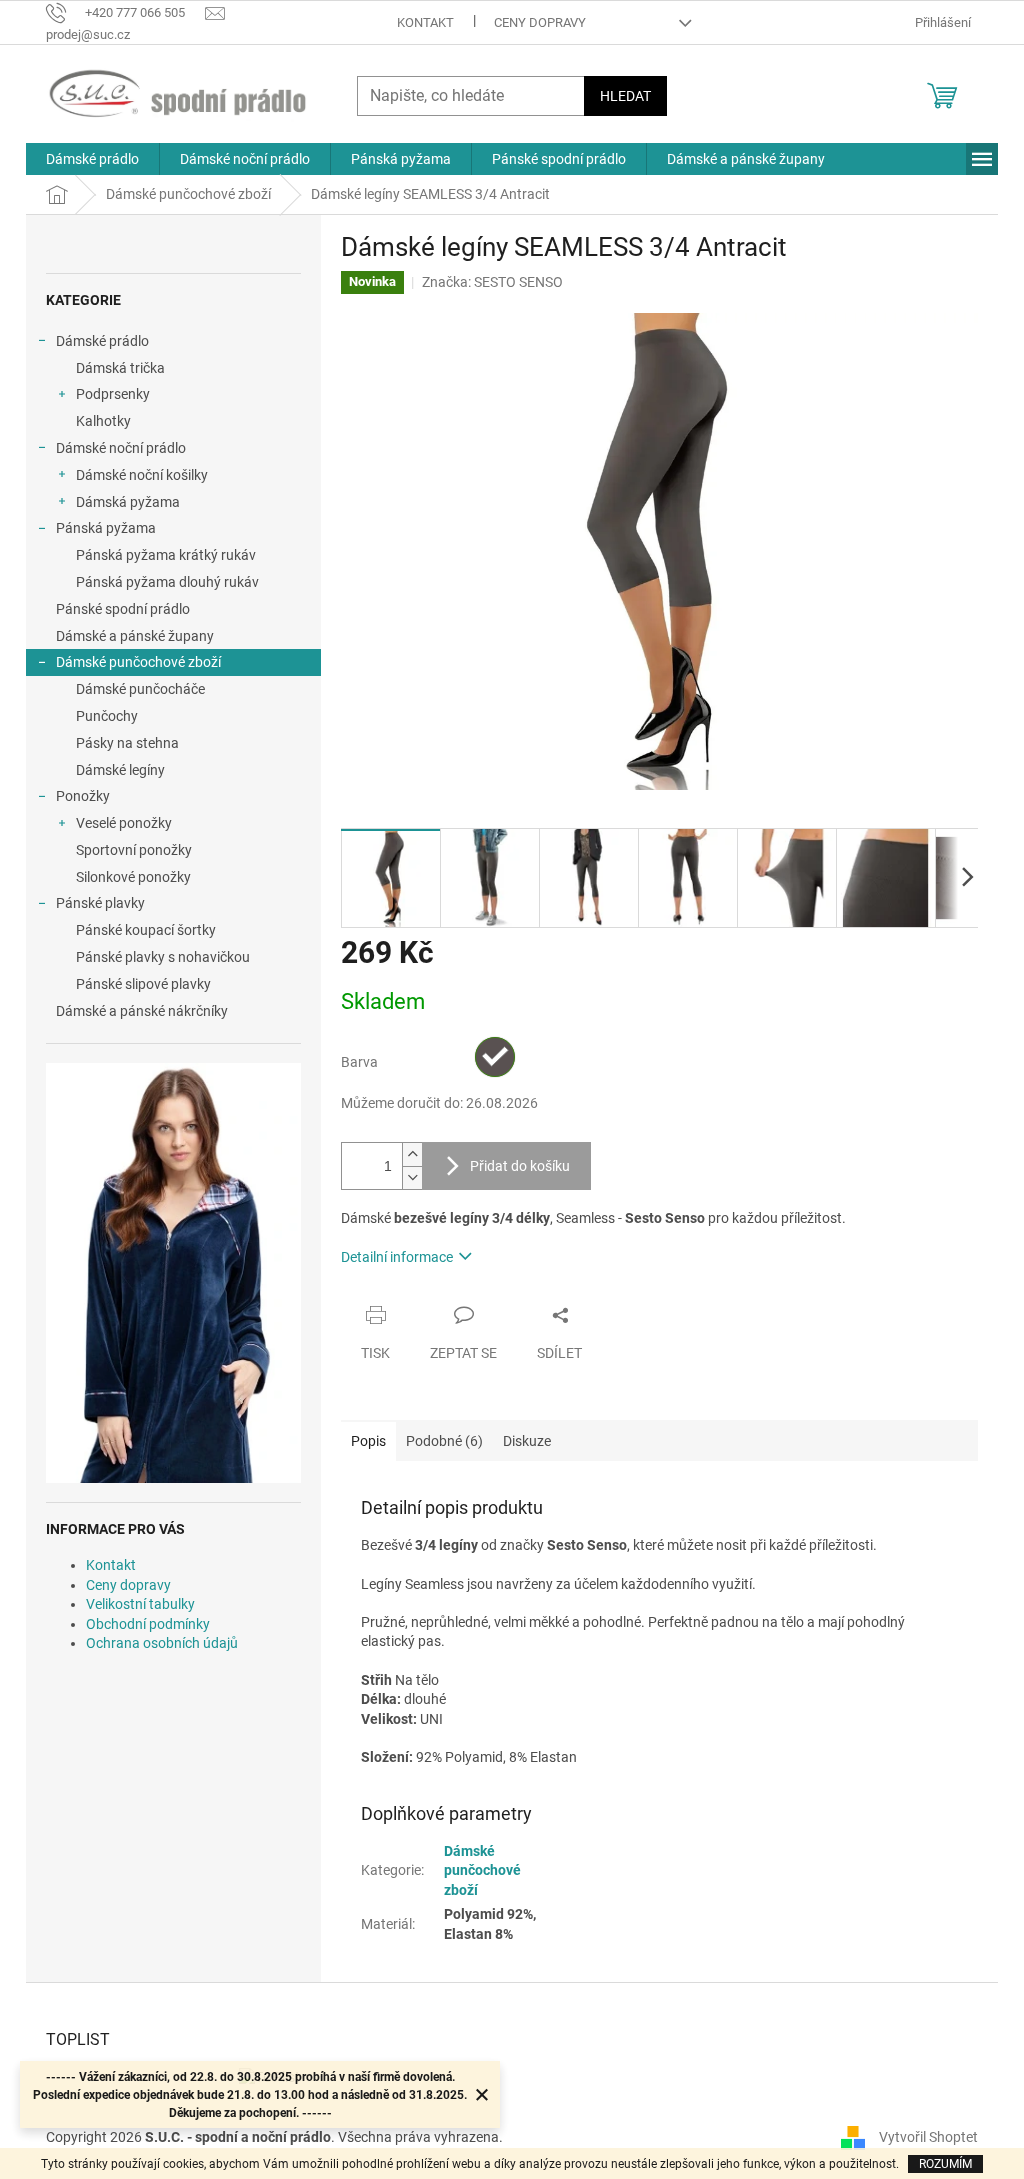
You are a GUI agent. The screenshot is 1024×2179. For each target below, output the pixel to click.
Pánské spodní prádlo (123, 609)
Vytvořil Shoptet (928, 2137)
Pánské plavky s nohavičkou (163, 957)
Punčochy (107, 716)
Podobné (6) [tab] (444, 1441)
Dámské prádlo (102, 341)
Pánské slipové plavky (143, 984)
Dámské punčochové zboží (138, 662)
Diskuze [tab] (527, 1441)
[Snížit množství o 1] (412, 1177)
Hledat (625, 96)
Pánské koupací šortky (146, 930)
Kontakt (425, 22)
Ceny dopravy (540, 22)
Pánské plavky (100, 903)
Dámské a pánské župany (135, 636)
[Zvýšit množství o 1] (412, 1154)
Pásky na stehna (127, 743)
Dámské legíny (120, 770)
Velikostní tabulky (140, 1604)
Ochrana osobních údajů (162, 1643)
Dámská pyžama (128, 502)
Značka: (492, 282)
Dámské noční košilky (142, 475)
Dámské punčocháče (140, 689)
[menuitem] (92, 159)
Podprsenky (113, 394)
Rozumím (945, 2164)
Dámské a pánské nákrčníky (142, 1011)
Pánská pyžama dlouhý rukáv (167, 582)
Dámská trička (120, 368)
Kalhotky (103, 421)
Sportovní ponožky (134, 850)
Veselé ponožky (124, 823)
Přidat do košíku (520, 1166)
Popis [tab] (368, 1441)
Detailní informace (397, 1257)
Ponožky (83, 796)
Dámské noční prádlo (121, 448)
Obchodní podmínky (148, 1624)
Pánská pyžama (106, 528)
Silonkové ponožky (133, 877)
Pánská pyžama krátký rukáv (166, 555)
